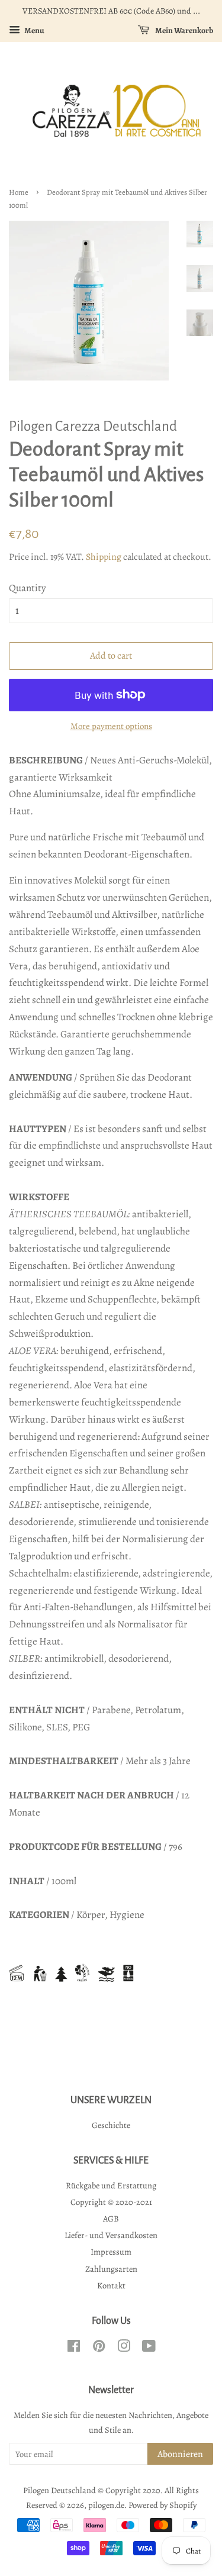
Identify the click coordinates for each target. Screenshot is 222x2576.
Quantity (28, 588)
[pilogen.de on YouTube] (149, 2348)
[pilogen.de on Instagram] (124, 2348)
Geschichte (111, 2125)
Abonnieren (180, 2454)
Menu (34, 30)
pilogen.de (106, 2505)
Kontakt (111, 2285)
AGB (111, 2219)
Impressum (111, 2252)
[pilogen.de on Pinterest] (99, 2348)
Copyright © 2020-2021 (111, 2202)
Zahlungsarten (111, 2269)
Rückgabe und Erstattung (111, 2185)
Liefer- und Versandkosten (111, 2235)
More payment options (111, 726)
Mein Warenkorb (184, 30)
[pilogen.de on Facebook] (74, 2348)
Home (19, 192)
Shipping (104, 557)
